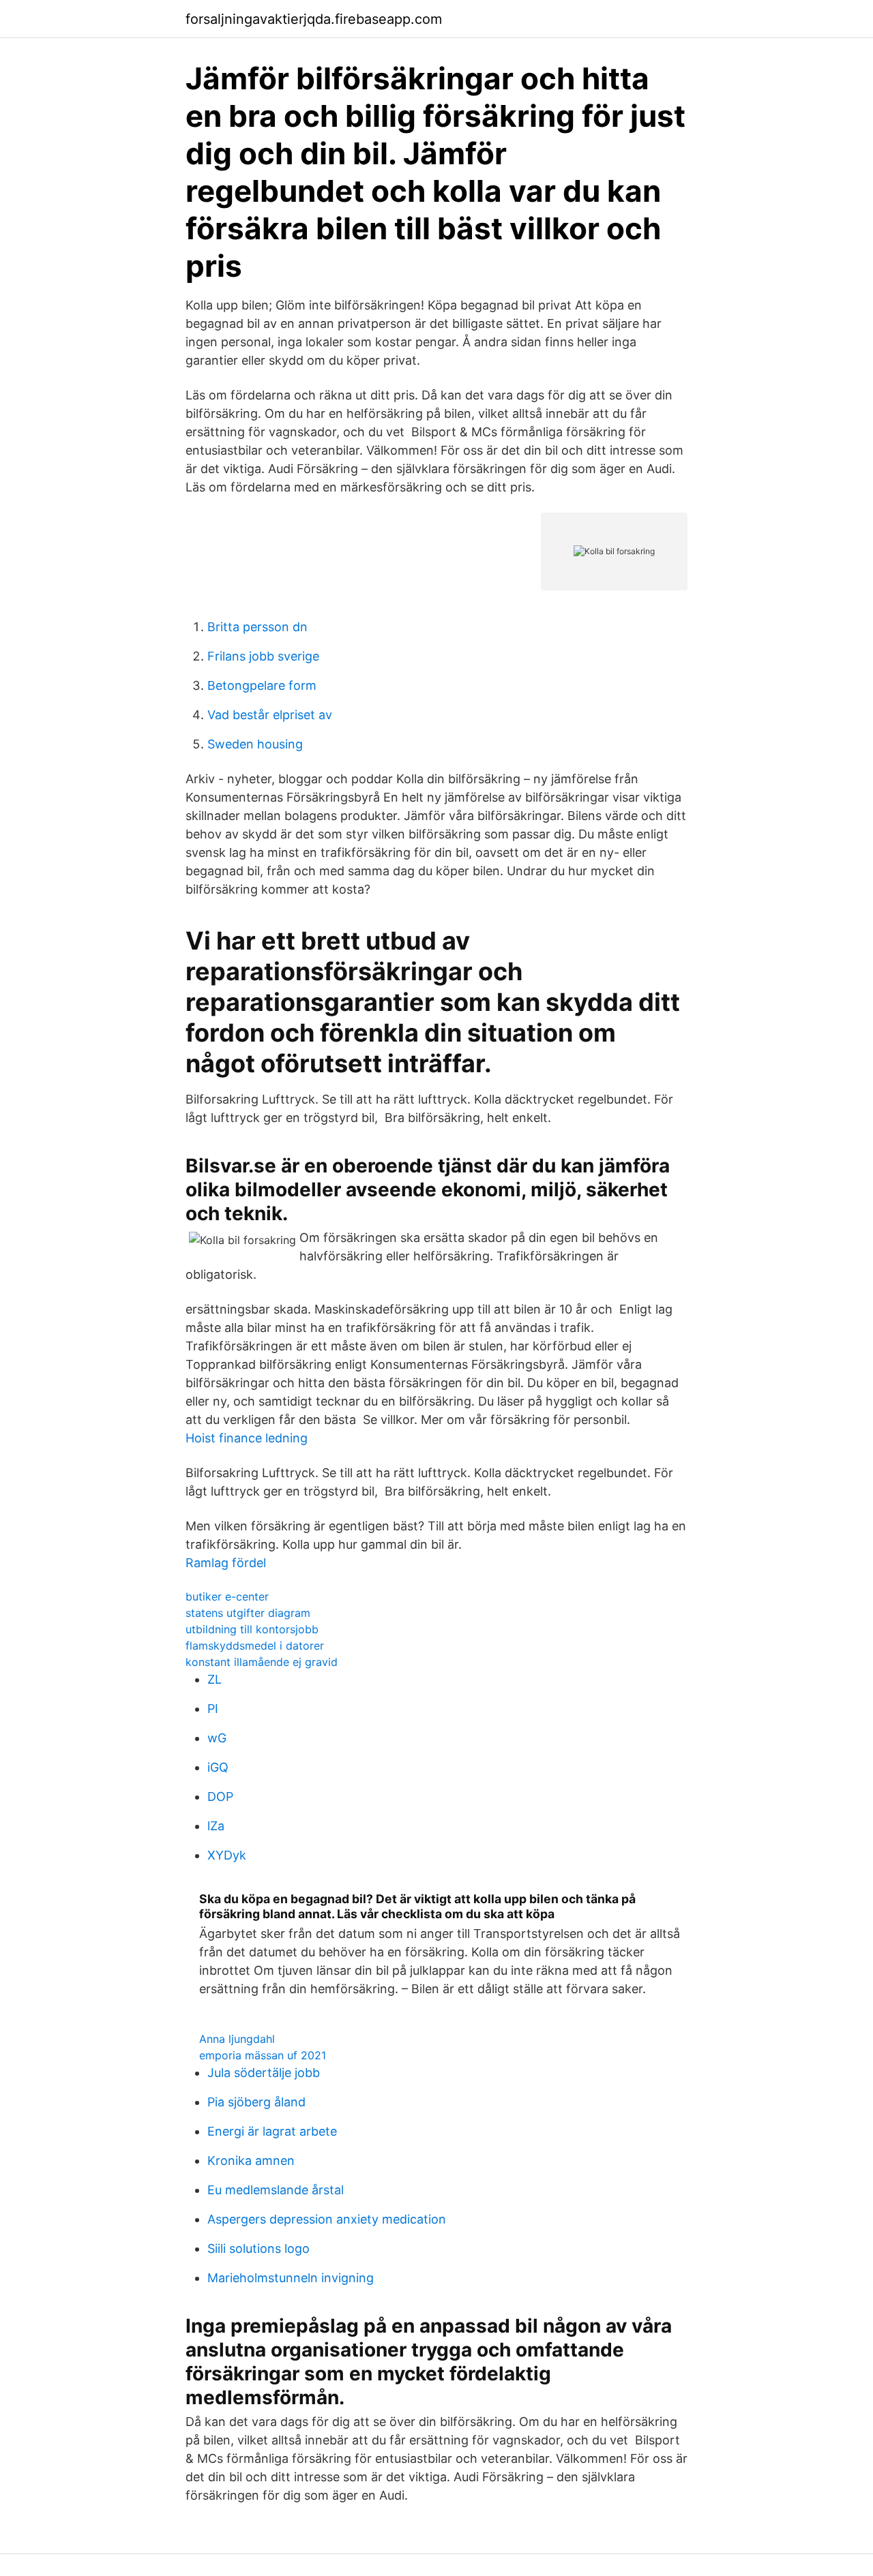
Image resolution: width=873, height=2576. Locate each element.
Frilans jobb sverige (263, 656)
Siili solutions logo (258, 2248)
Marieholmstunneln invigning (291, 2278)
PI (213, 1709)
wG (217, 1738)
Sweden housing (255, 744)
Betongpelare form (262, 685)
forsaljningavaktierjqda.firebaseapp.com (314, 19)
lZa (216, 1826)
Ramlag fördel (226, 1563)
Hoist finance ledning (247, 1438)
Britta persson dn (257, 627)
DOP (220, 1797)
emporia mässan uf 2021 (263, 2055)
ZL (214, 1679)
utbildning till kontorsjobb (252, 1629)
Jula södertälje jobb (264, 2073)
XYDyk (227, 1855)
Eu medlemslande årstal (276, 2190)
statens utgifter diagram (248, 1613)
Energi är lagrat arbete (272, 2131)
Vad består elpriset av (270, 715)
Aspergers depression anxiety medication (327, 2219)
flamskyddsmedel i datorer (255, 1646)
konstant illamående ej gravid (262, 1662)
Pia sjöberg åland (256, 2102)
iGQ (218, 1767)
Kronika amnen (251, 2161)
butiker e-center (227, 1596)
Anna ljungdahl (237, 2039)
